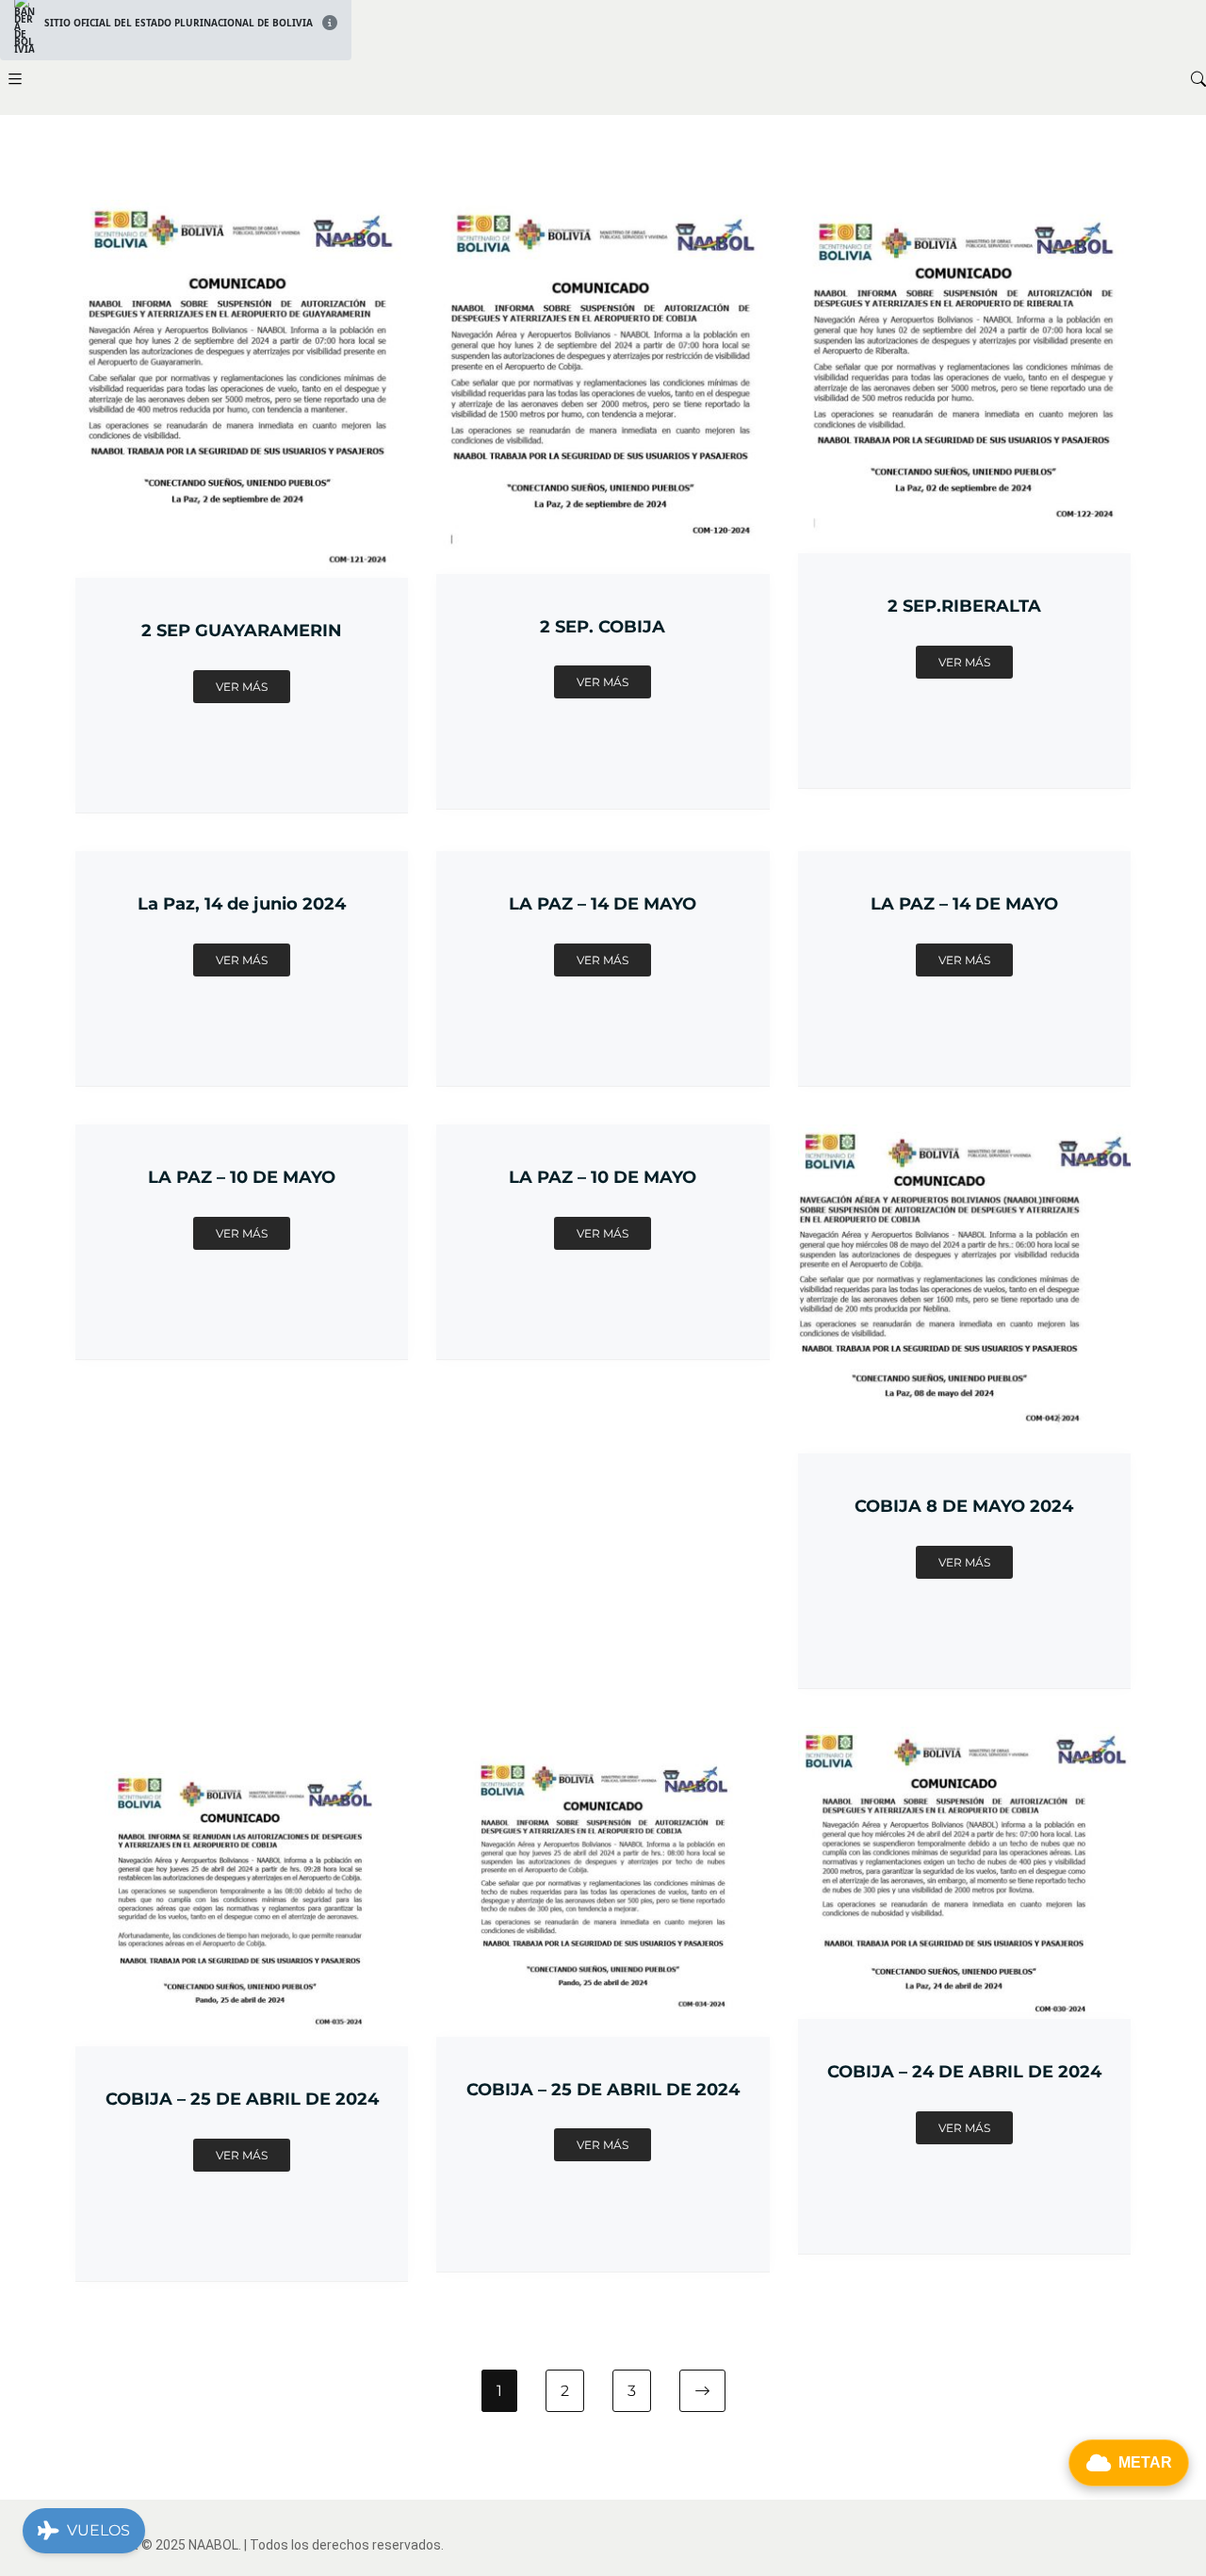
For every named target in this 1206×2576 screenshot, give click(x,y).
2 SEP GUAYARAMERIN (242, 630)
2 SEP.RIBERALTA (964, 606)
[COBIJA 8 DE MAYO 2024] (964, 1136)
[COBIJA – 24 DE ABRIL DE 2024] (964, 1738)
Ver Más (242, 687)
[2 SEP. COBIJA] (603, 211)
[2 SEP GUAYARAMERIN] (242, 211)
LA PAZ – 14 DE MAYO (603, 903)
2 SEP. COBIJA (603, 626)
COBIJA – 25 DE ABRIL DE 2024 (242, 2099)
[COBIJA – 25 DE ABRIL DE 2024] (242, 1738)
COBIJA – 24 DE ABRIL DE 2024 (964, 2071)
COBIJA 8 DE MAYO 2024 (964, 1506)
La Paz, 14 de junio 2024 (242, 903)
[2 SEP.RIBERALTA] (964, 211)
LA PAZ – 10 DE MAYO (242, 1177)
